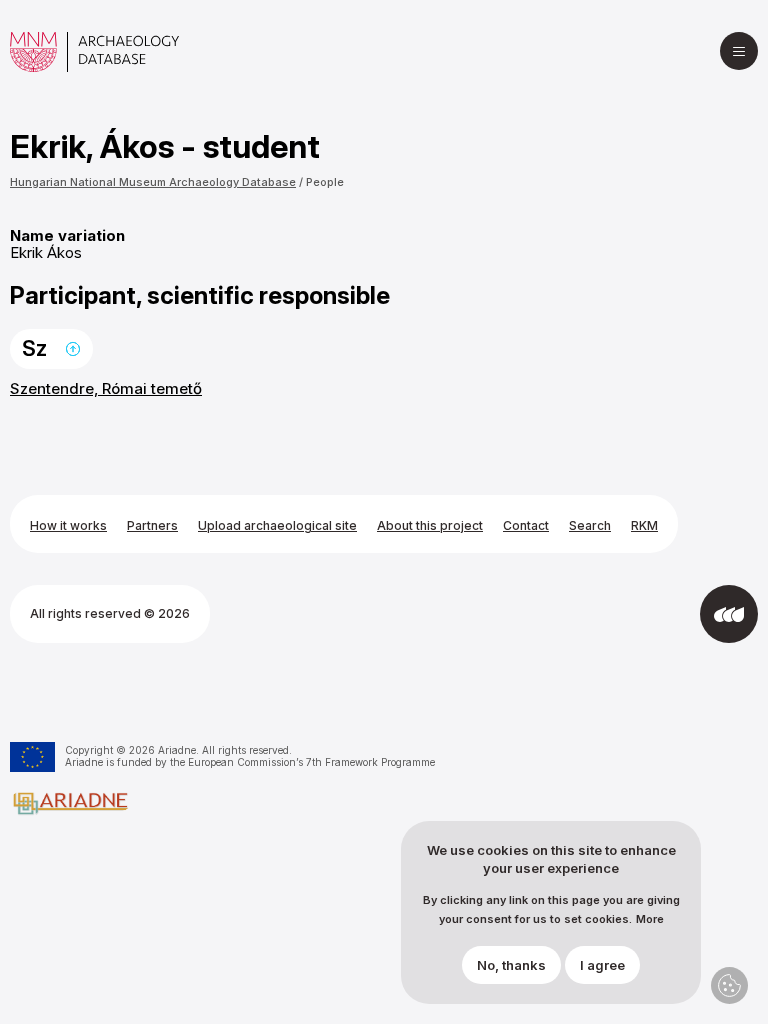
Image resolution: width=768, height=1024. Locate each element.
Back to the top (73, 349)
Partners (152, 525)
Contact (526, 525)
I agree (602, 965)
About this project (430, 525)
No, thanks (511, 965)
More (650, 919)
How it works (68, 525)
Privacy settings (729, 985)
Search (590, 525)
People (325, 182)
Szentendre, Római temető (106, 388)
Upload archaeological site (277, 525)
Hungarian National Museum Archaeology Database (153, 182)
